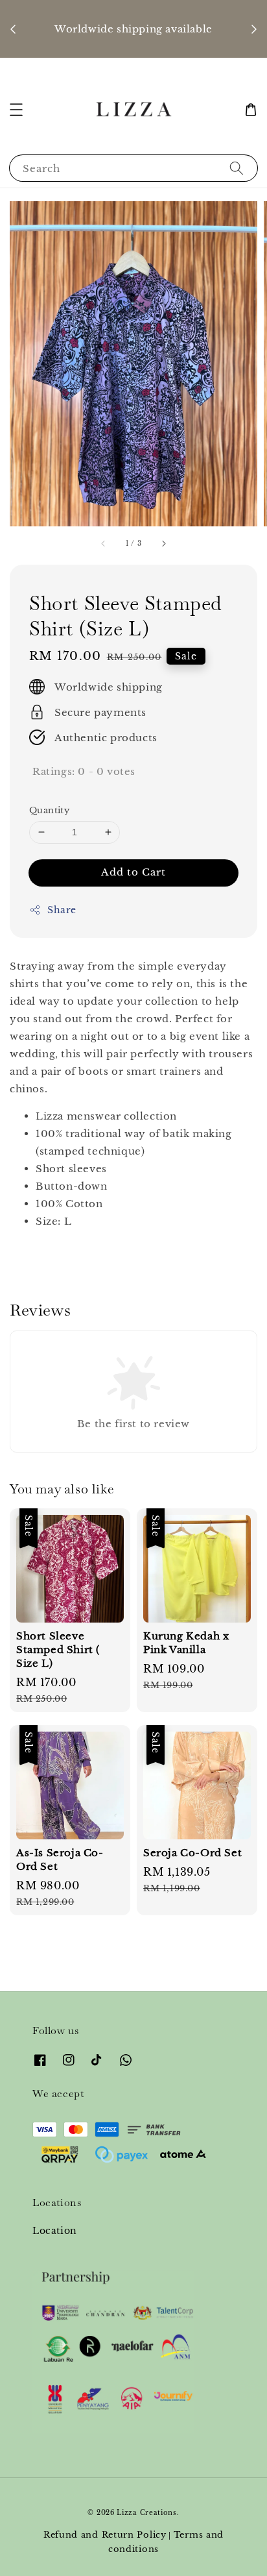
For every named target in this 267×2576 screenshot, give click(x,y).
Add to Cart (133, 872)
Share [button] (62, 910)
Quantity (49, 810)
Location (55, 2231)
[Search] (237, 168)
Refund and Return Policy (105, 2535)
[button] (16, 110)
